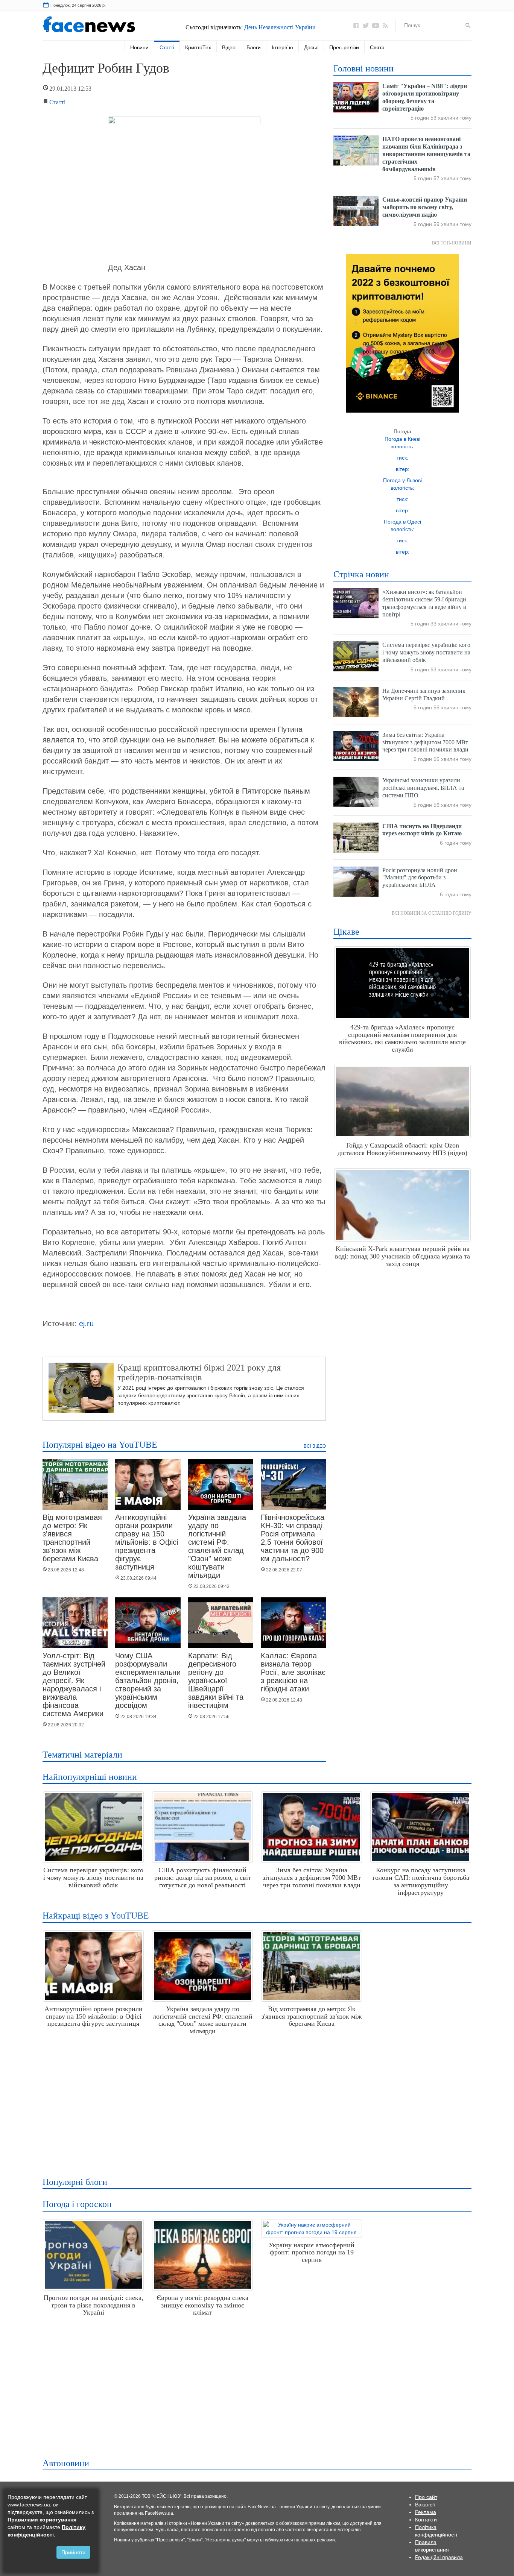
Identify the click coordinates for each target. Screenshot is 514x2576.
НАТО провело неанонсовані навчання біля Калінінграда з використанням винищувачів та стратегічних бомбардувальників (426, 154)
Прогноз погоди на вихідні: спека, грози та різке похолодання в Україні (94, 2305)
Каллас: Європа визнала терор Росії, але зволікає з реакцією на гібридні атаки (293, 1672)
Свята (377, 47)
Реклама (426, 2512)
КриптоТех (198, 47)
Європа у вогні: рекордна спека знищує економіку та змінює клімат (202, 2305)
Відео (229, 47)
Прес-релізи (344, 47)
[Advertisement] (255, 2103)
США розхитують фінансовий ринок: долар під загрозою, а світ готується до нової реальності (203, 1878)
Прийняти (73, 2552)
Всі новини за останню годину (432, 913)
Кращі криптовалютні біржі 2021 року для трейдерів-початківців (199, 1372)
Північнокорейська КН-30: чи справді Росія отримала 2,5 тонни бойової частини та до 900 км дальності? (293, 1538)
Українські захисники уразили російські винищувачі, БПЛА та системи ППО (423, 788)
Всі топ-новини (452, 243)
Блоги (254, 47)
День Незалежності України (280, 27)
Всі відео (315, 1446)
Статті (167, 47)
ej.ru (86, 1324)
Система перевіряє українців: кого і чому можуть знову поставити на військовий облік (426, 652)
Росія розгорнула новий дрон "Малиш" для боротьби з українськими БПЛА (420, 878)
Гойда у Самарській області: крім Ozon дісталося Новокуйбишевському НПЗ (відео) (402, 1149)
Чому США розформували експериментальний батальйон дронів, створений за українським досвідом (150, 1680)
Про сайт (426, 2497)
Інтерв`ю (282, 47)
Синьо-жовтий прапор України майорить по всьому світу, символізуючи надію (425, 207)
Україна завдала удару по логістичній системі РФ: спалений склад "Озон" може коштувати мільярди (217, 1546)
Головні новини (363, 68)
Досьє (311, 47)
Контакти (426, 2520)
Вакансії (425, 2505)
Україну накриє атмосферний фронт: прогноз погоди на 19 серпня (312, 2253)
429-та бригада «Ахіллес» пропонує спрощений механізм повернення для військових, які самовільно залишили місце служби (402, 1038)
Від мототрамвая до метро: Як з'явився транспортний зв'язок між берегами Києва (72, 1538)
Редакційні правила (439, 2557)
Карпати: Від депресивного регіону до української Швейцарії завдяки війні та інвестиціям (216, 1680)
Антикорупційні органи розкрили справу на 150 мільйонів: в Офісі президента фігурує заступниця (147, 1542)
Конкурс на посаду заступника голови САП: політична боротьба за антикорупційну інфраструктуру (421, 1881)
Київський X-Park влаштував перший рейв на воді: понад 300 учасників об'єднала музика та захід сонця (402, 1256)
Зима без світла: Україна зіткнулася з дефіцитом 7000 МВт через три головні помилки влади (425, 742)
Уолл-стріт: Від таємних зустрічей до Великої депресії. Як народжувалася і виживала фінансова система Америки (74, 1685)
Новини (139, 47)
